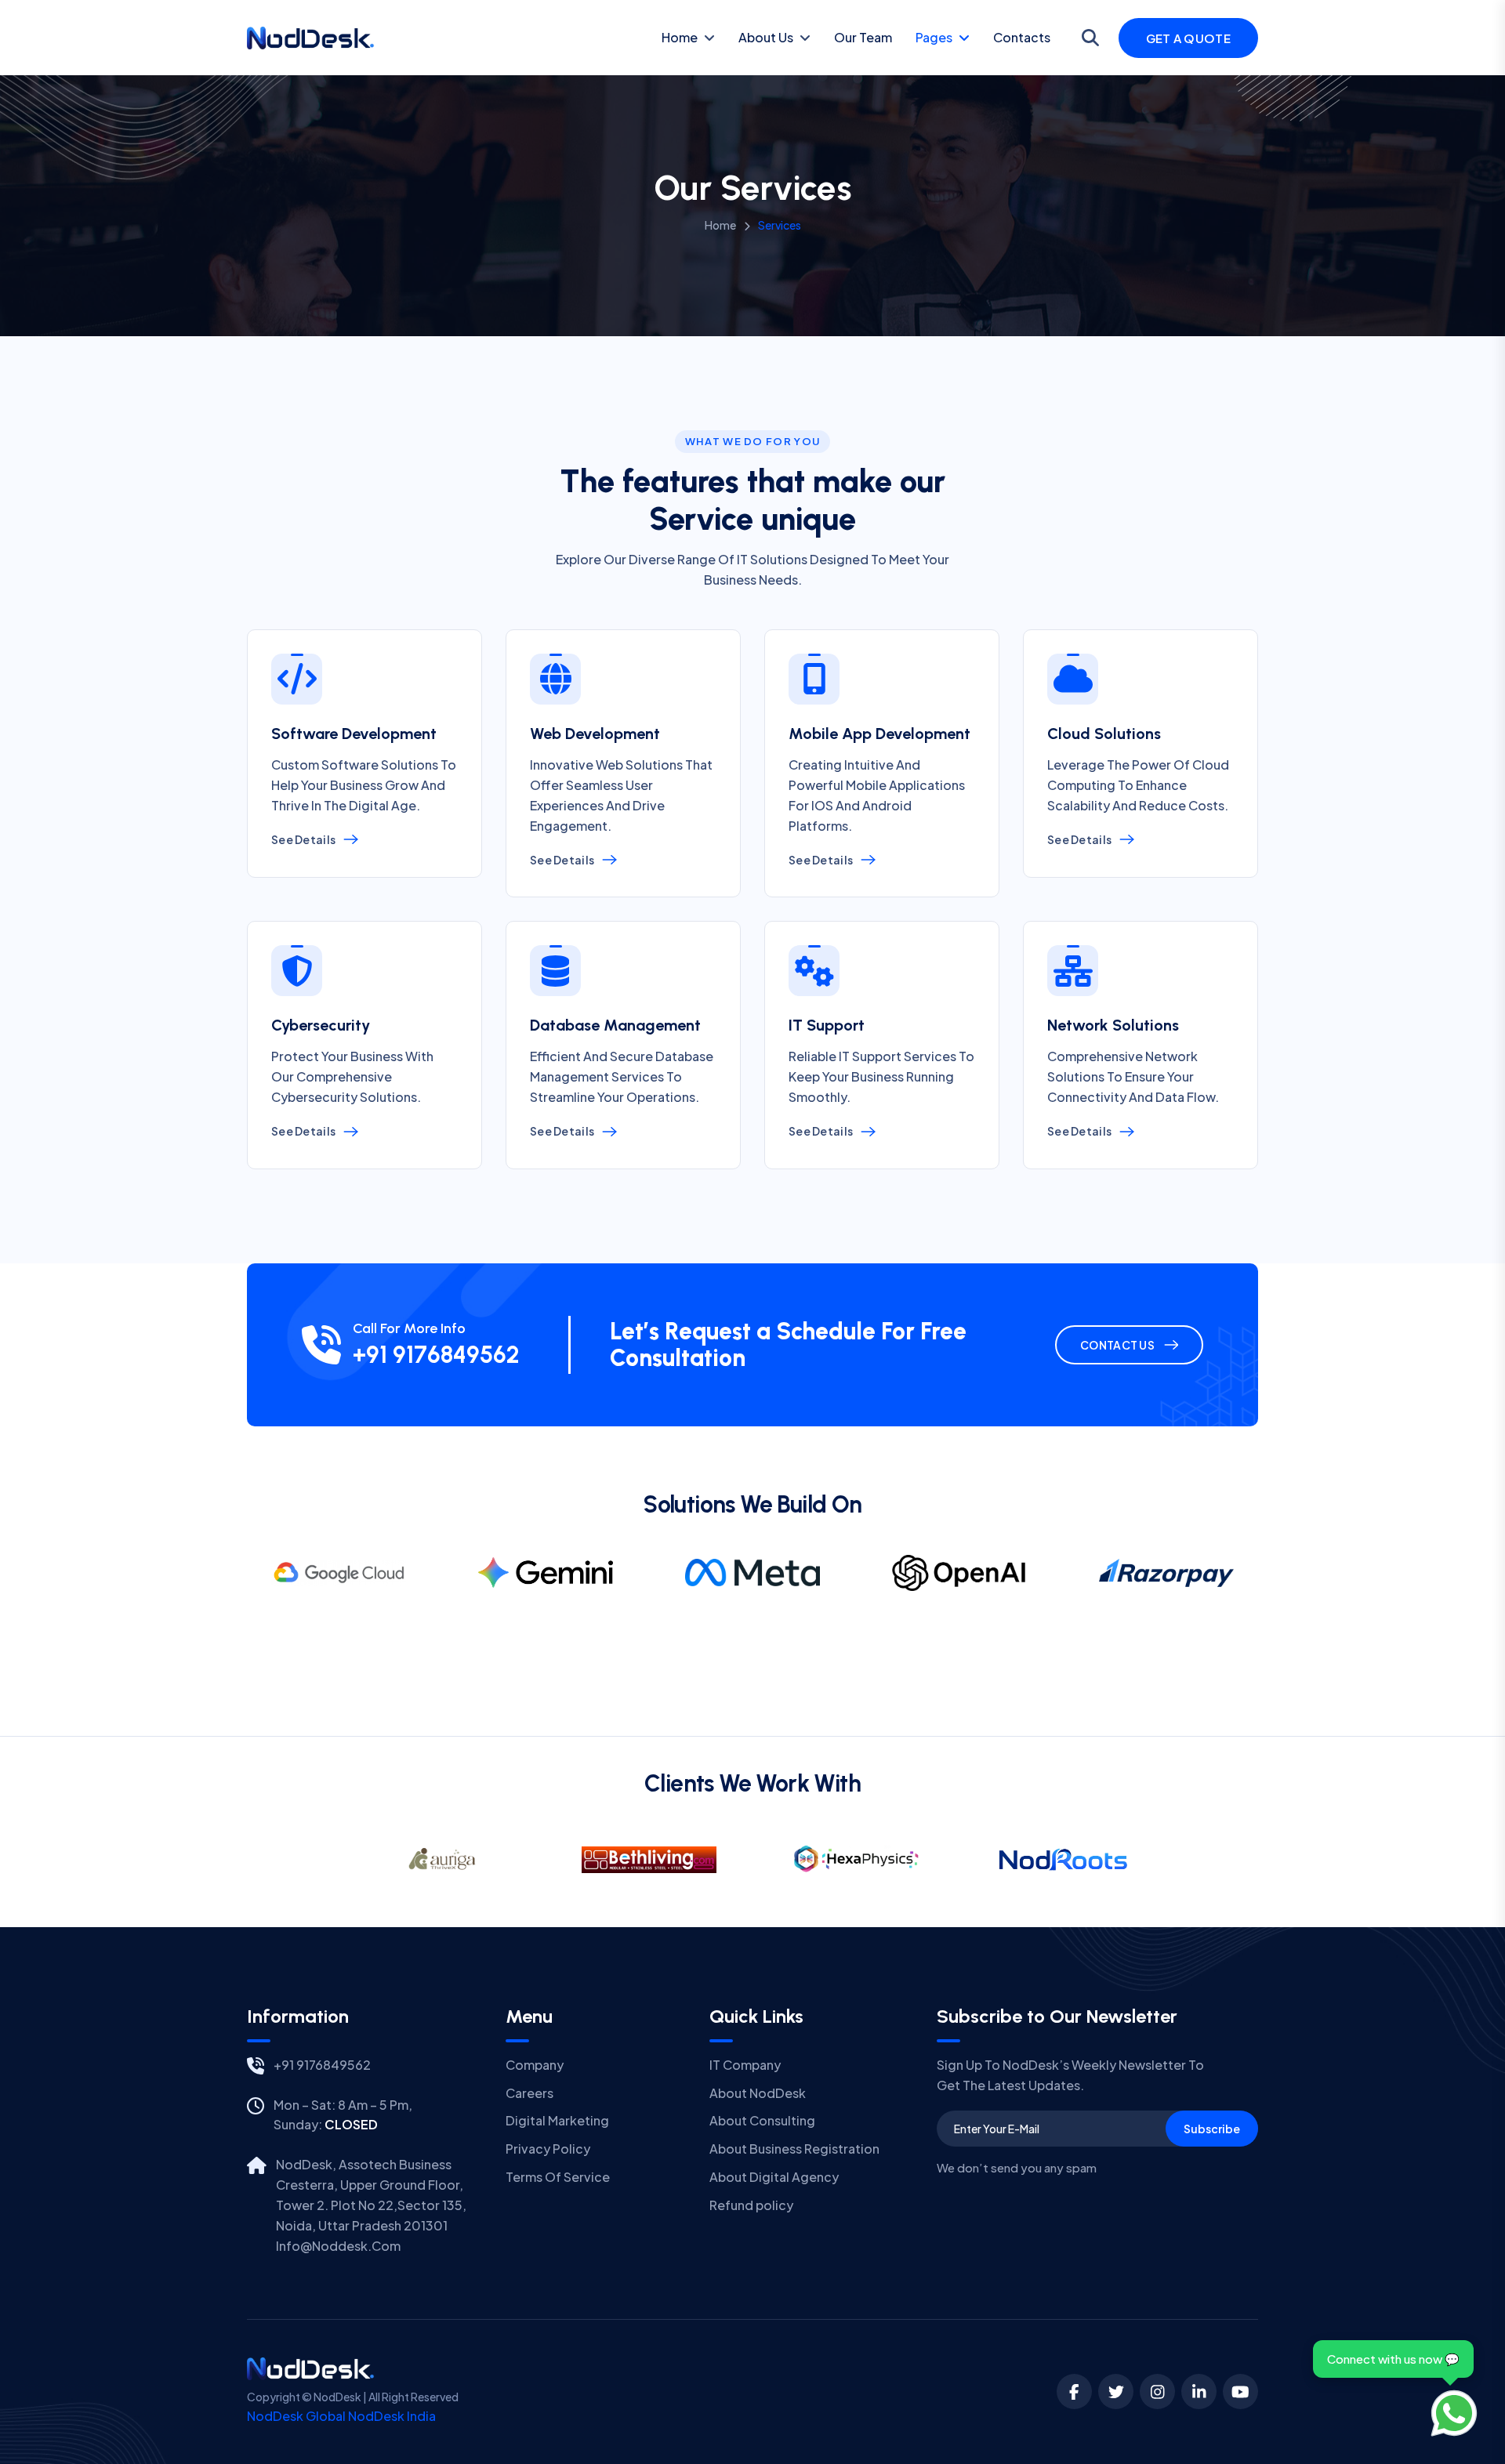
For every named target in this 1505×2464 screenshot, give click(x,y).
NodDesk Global (296, 2416)
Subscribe (1212, 2129)
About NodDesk (758, 2093)
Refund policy (751, 2205)
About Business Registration (794, 2149)
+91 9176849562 (436, 1355)
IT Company (745, 2065)
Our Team (863, 37)
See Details (303, 839)
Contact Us (1117, 1345)
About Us (766, 37)
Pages (934, 37)
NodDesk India (392, 2416)
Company (535, 2065)
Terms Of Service (558, 2177)
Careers (529, 2093)
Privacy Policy (548, 2149)
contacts (1022, 37)
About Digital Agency (774, 2177)
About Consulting (762, 2120)
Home (680, 37)
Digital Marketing (557, 2120)
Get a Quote (1188, 38)
